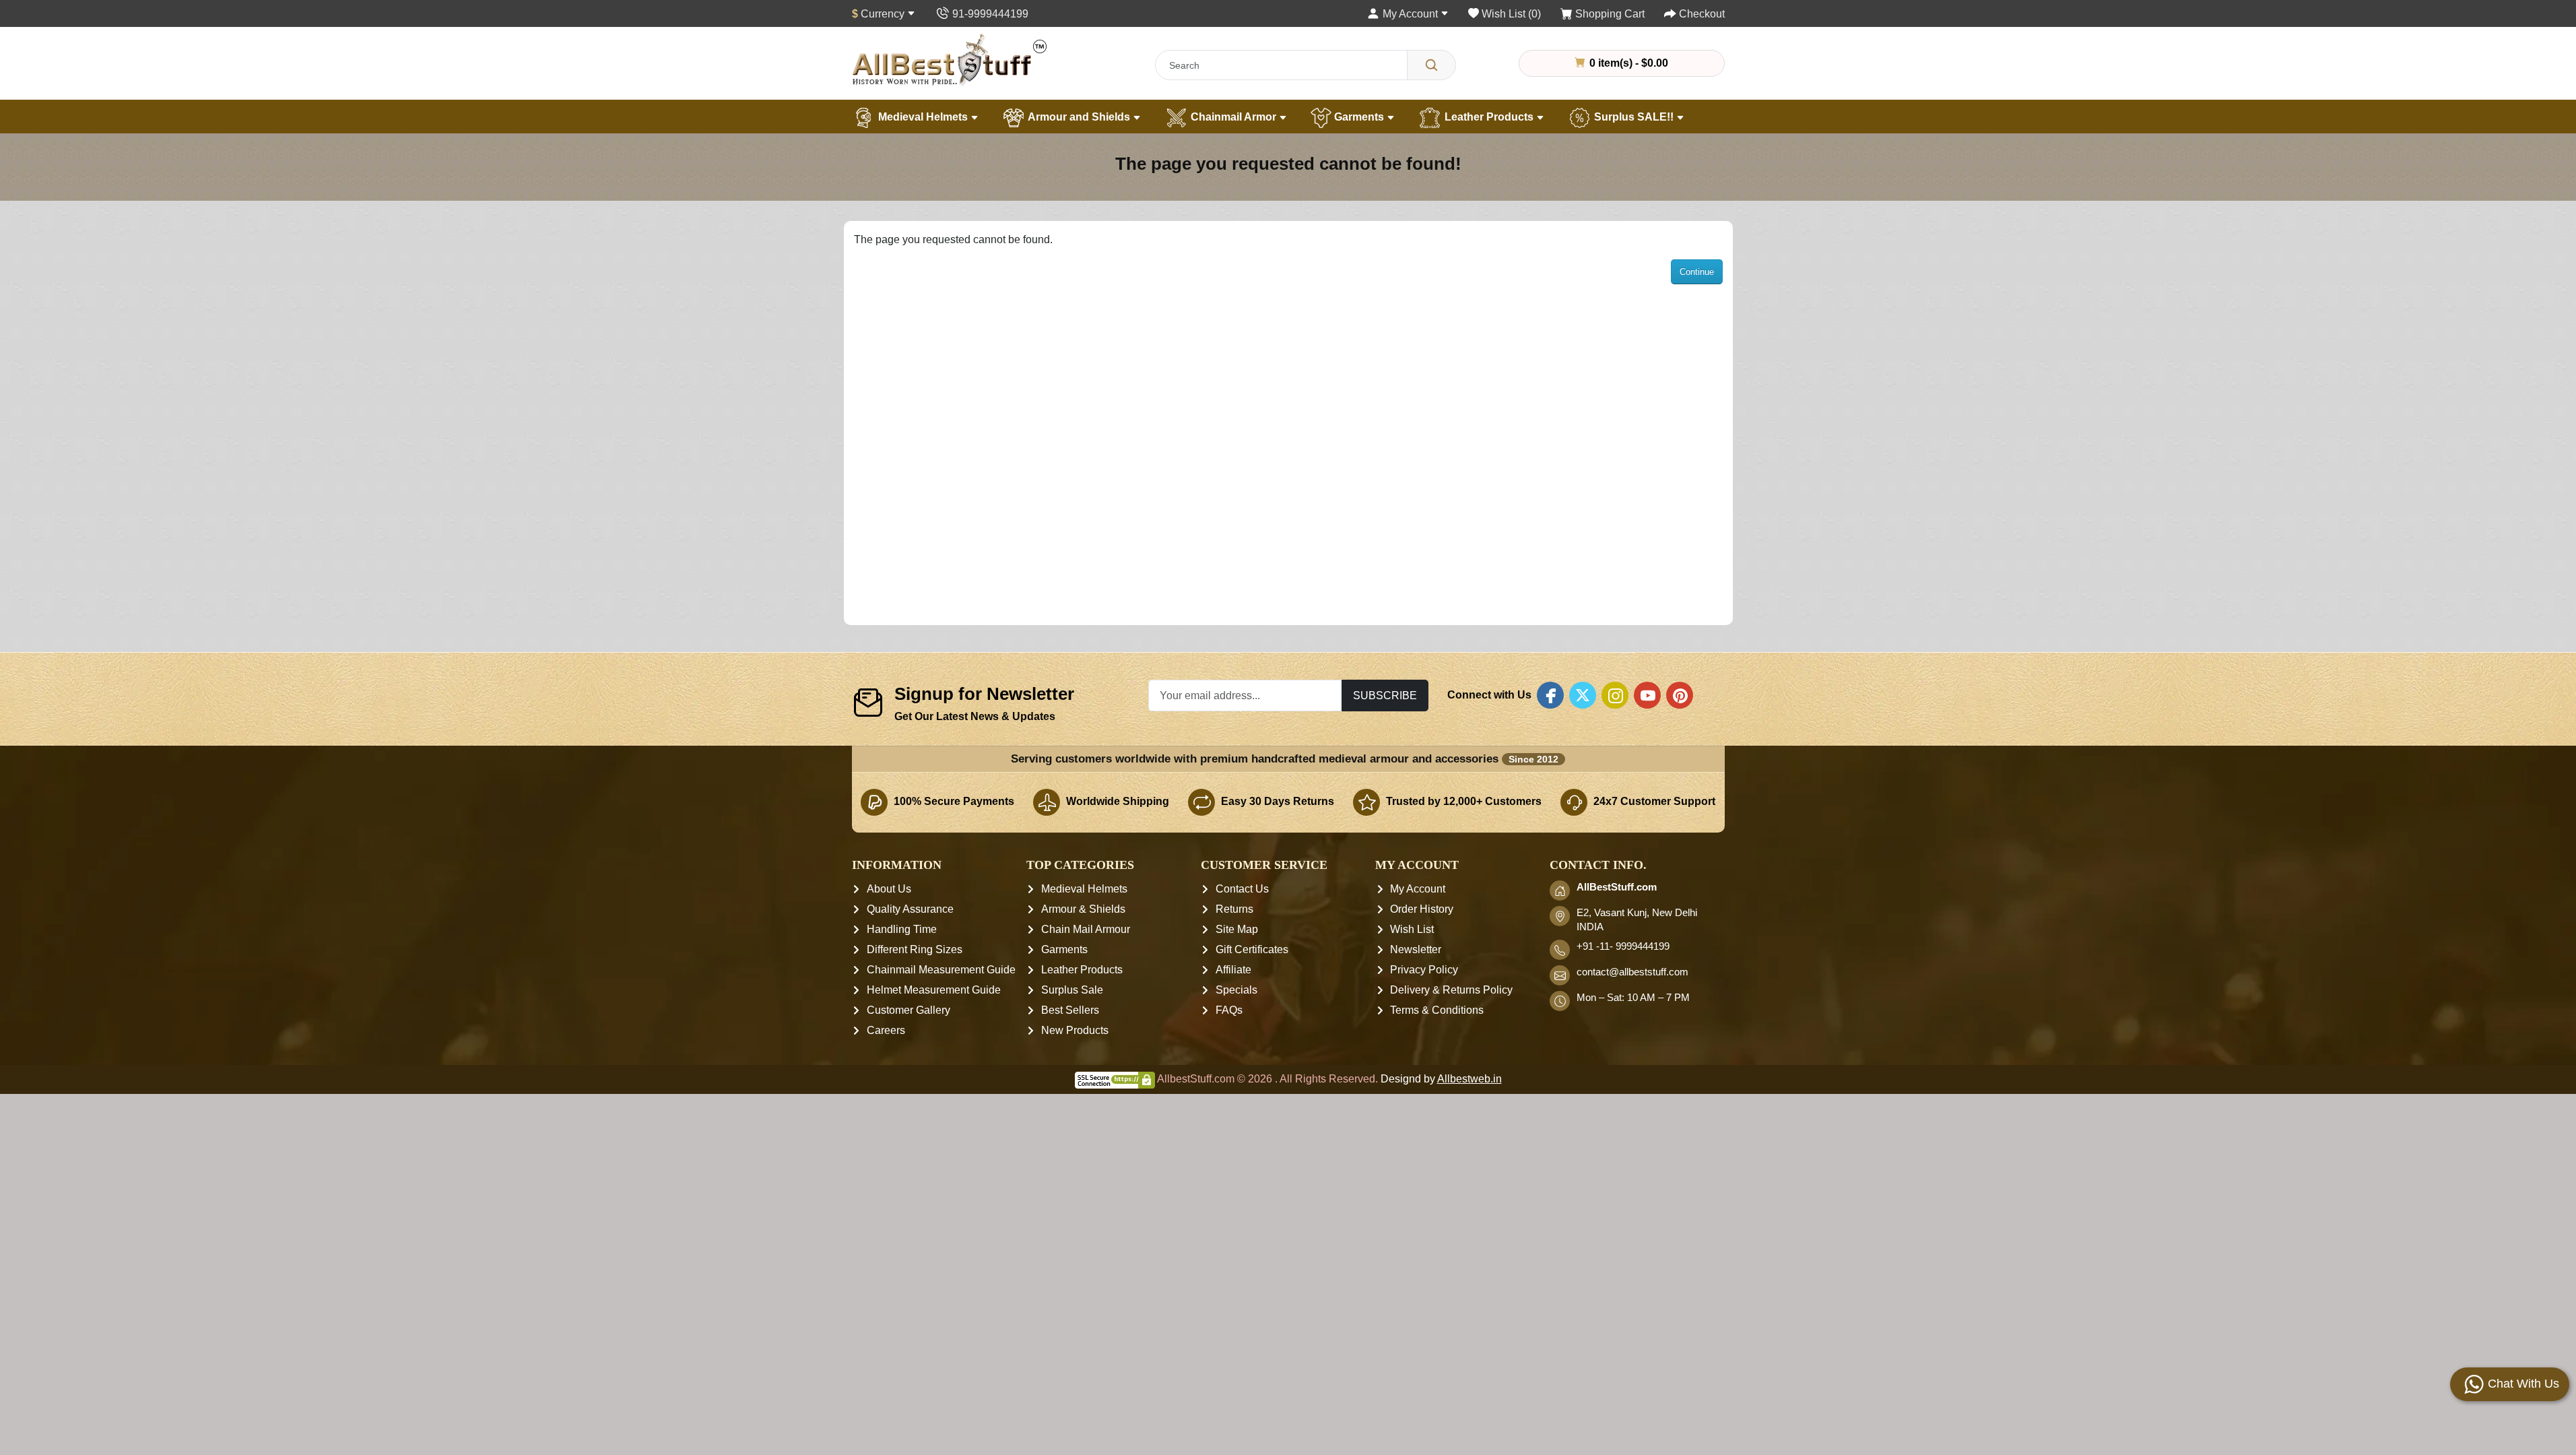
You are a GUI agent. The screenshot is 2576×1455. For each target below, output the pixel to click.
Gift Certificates (1252, 949)
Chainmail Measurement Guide (941, 970)
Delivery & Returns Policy (1451, 990)
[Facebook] (1550, 695)
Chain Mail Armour (1086, 929)
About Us (889, 889)
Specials (1236, 990)
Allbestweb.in (1469, 1079)
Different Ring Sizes (915, 949)
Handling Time (902, 929)
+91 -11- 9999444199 (1623, 946)
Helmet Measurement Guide (934, 990)
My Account (1418, 889)
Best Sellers (1070, 1010)
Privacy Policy (1424, 970)
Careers (886, 1030)
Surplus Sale (1072, 990)
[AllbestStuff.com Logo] (950, 60)
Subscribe (1385, 695)
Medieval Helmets (923, 117)
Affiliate (1233, 970)
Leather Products (1489, 117)
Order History (1422, 909)
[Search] (1431, 65)
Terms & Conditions (1437, 1010)
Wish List (1412, 929)
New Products (1075, 1030)
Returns (1234, 909)
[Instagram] (1615, 695)
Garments (1359, 117)
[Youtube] (1647, 695)
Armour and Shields (1079, 117)
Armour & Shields (1083, 909)
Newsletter (1416, 949)
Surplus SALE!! (1634, 117)
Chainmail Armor (1233, 117)
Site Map (1237, 929)
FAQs (1229, 1010)
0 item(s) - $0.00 (1627, 63)
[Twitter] (1583, 695)
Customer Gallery (909, 1010)
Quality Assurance (910, 909)
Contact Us (1242, 889)
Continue (1697, 272)
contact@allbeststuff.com (1632, 972)
